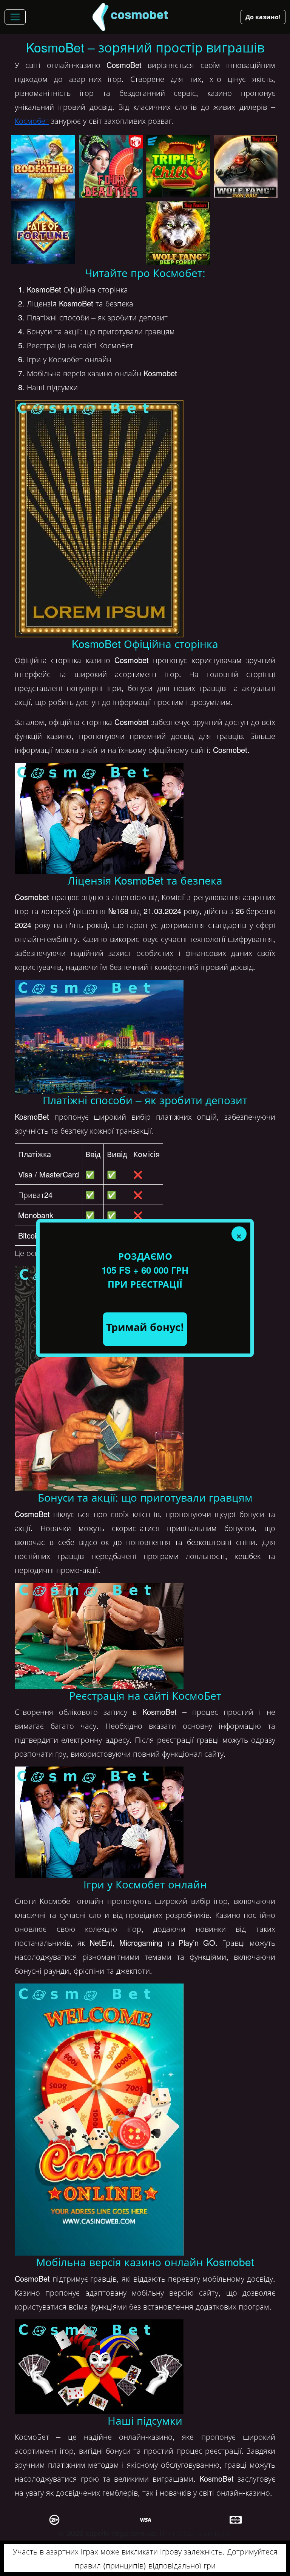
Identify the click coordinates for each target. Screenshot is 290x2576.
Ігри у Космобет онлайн (69, 359)
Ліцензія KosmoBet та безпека (80, 303)
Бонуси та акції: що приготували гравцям (101, 331)
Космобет (32, 121)
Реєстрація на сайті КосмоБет (80, 345)
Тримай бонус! (145, 1327)
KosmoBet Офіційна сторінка (77, 289)
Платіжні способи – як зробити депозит (97, 317)
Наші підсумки (52, 387)
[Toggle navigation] (15, 17)
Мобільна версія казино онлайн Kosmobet (102, 373)
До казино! (263, 17)
